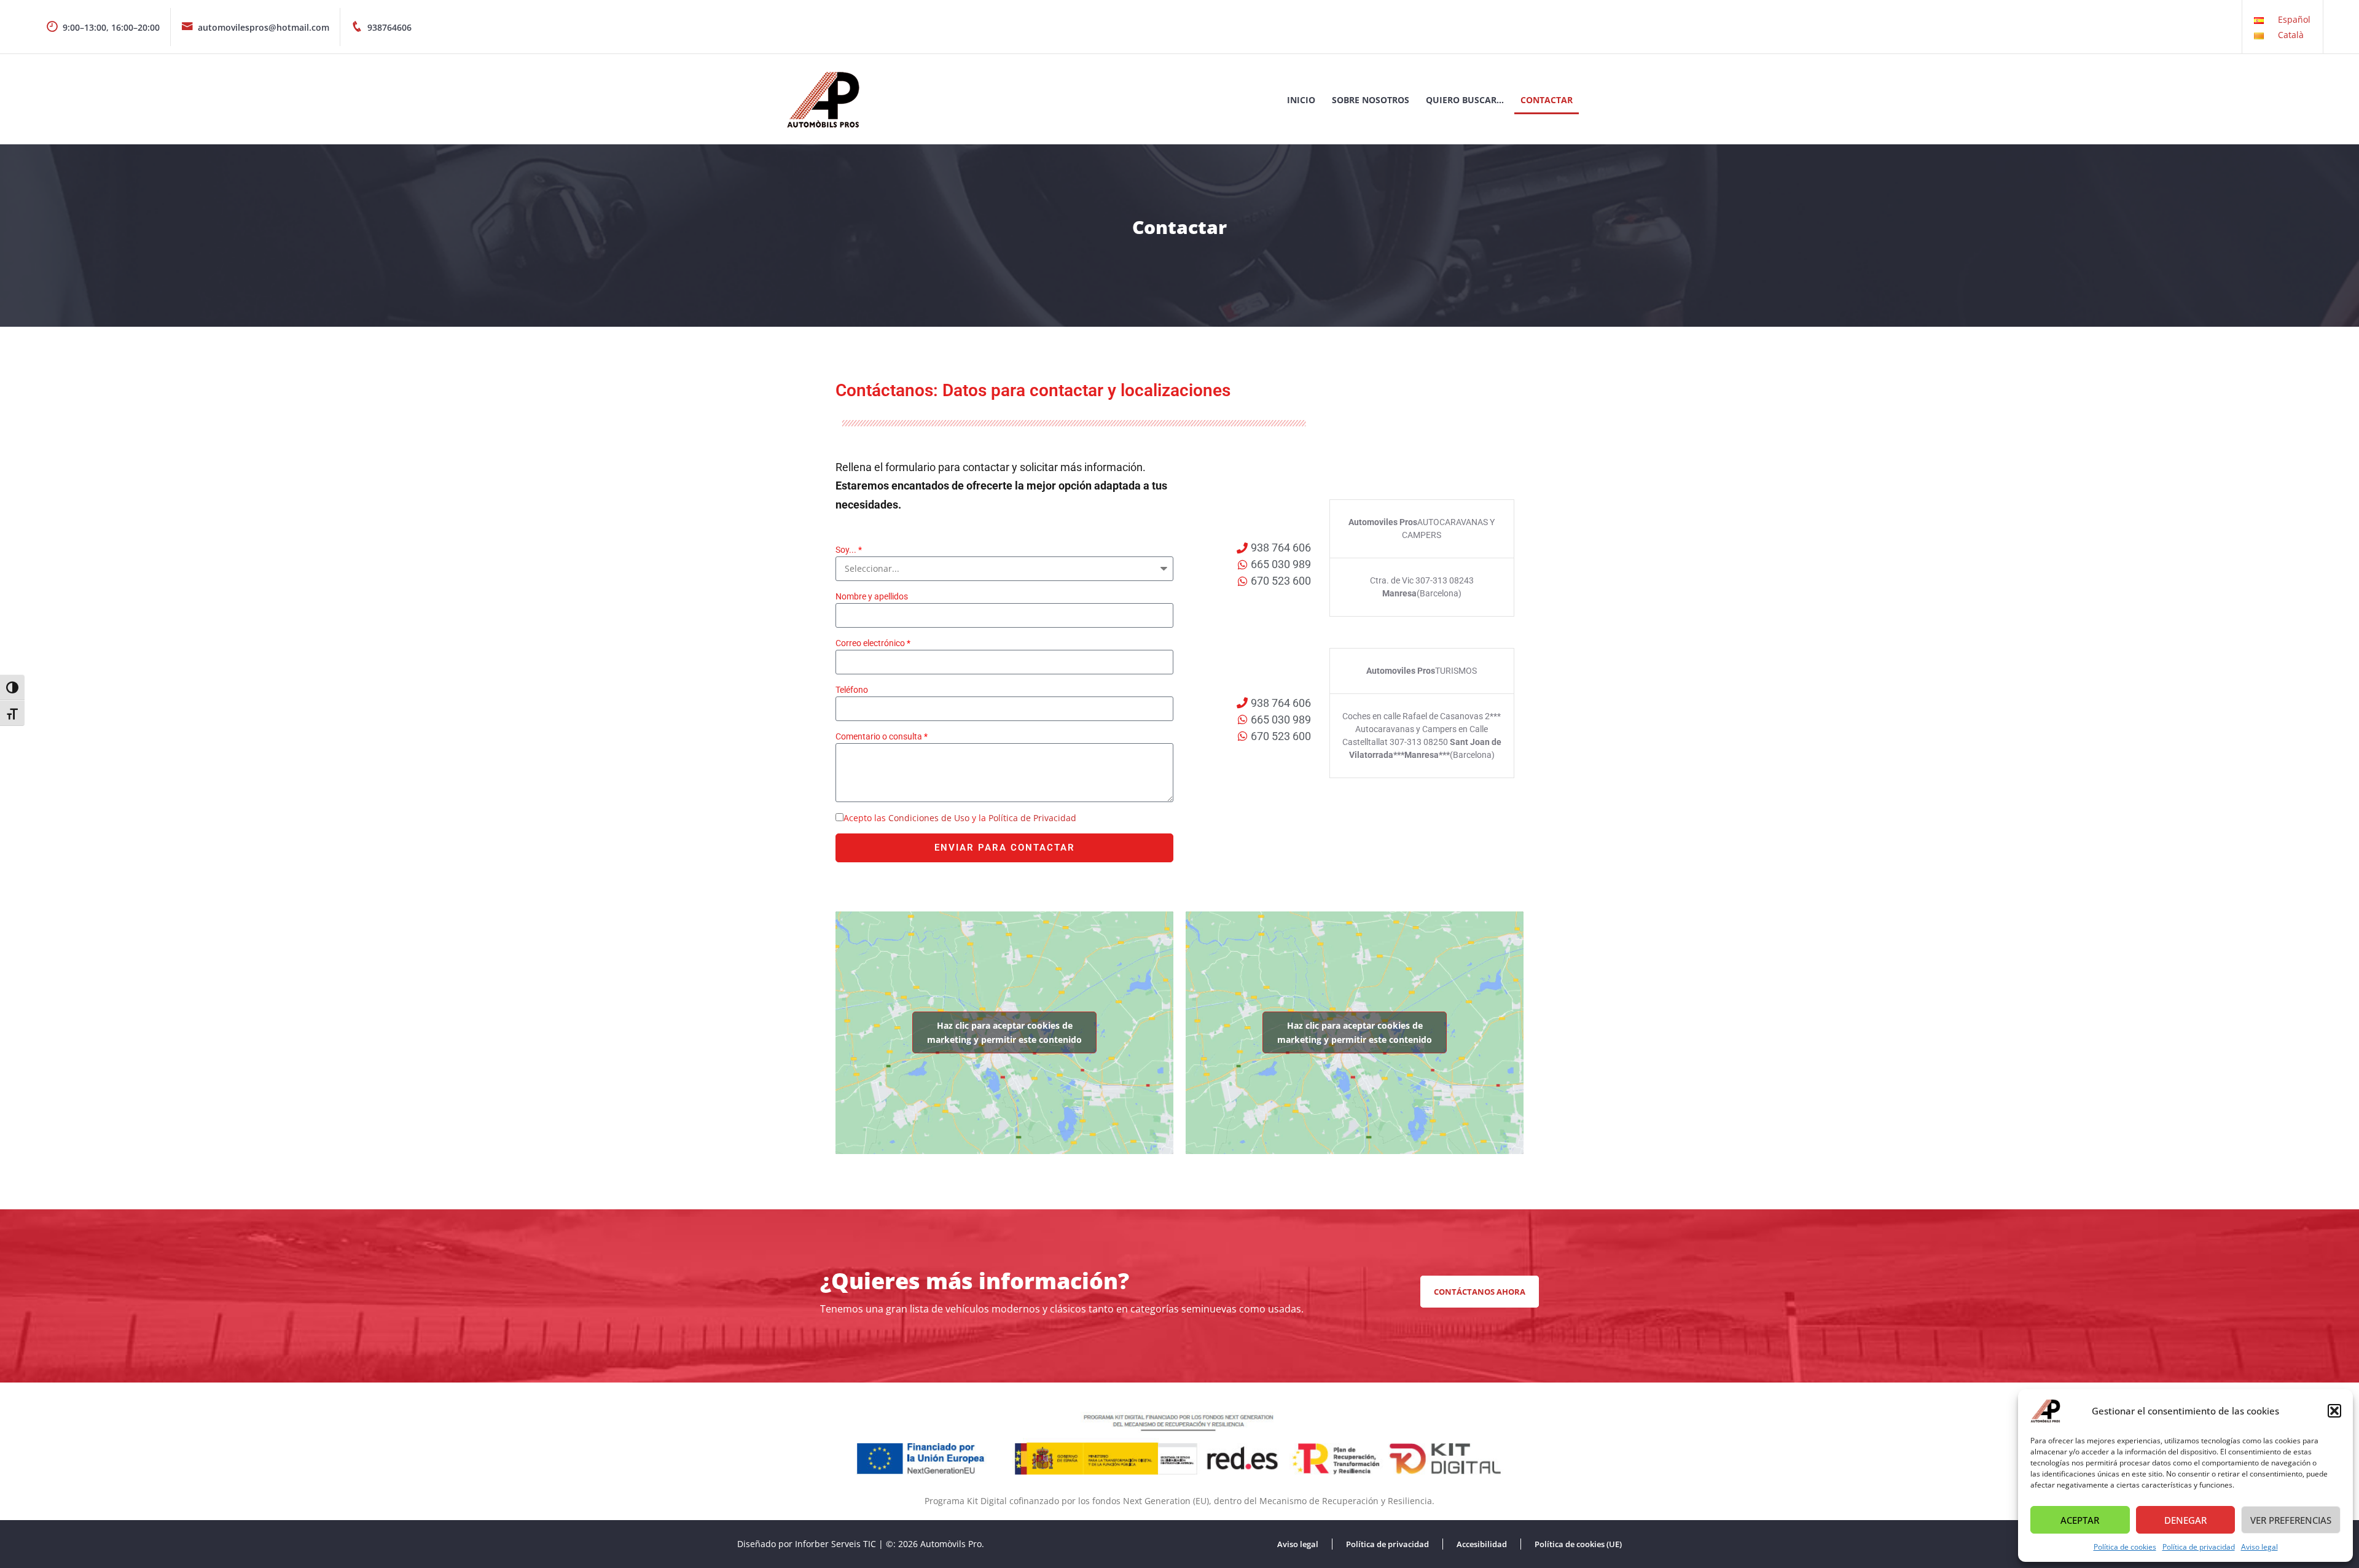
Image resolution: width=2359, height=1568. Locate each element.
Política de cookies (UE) (1578, 1544)
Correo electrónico (870, 643)
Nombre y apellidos (872, 596)
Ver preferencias (2291, 1520)
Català (2291, 35)
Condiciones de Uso (929, 818)
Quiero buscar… (1465, 100)
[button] (2334, 1411)
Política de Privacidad (1032, 818)
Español (2294, 19)
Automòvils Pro (951, 1544)
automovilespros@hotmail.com (264, 27)
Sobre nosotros (1371, 100)
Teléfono (852, 690)
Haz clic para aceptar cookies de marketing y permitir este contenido (1004, 1032)
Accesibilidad (1482, 1544)
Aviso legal (2259, 1547)
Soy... (846, 550)
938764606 (389, 27)
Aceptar (2080, 1520)
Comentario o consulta (879, 736)
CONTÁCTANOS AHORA (1480, 1292)
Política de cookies (2125, 1547)
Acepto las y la (960, 818)
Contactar (1547, 100)
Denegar (2185, 1520)
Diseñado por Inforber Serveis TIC (807, 1544)
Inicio (1301, 100)
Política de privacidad (2199, 1547)
